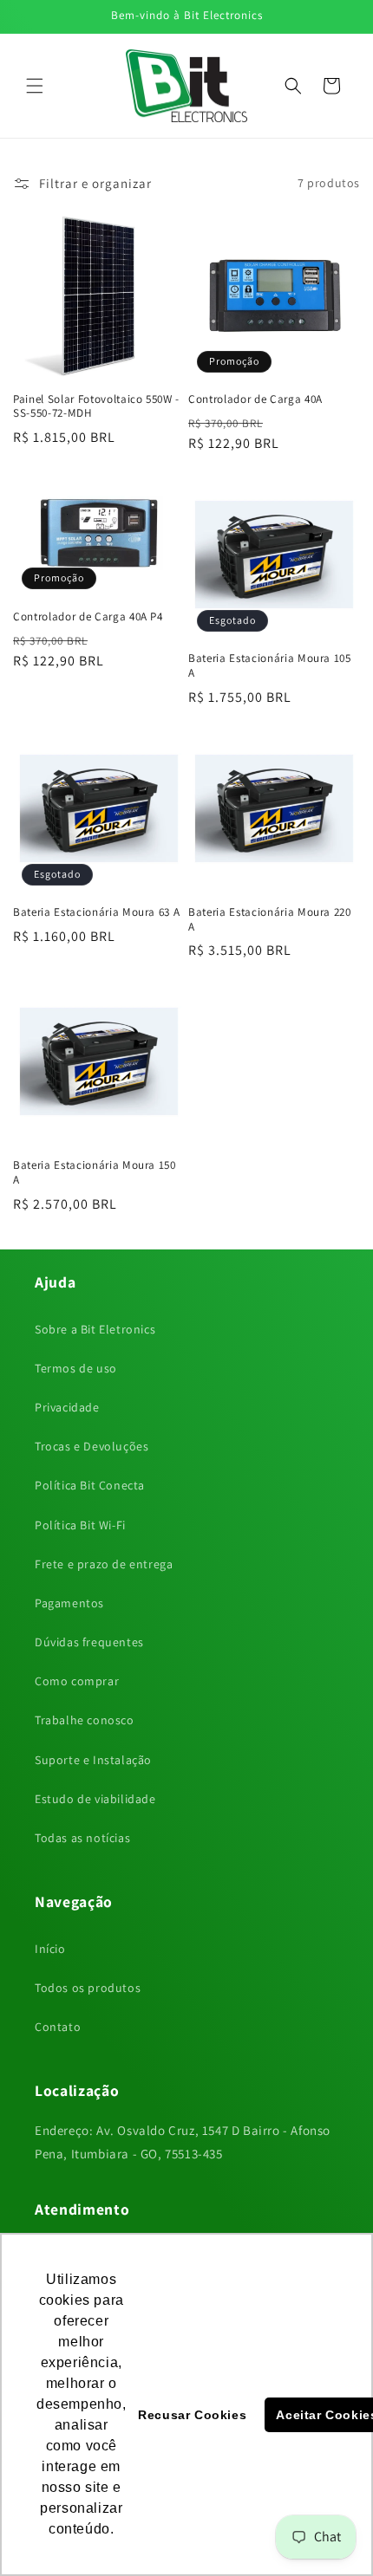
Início (50, 1949)
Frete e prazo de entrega (104, 1564)
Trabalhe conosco (85, 1720)
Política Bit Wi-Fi (80, 1525)
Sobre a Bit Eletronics (95, 1329)
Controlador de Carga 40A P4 (88, 617)
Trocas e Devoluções (92, 1446)
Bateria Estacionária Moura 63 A (96, 912)
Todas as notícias (82, 1838)
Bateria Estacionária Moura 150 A (95, 1173)
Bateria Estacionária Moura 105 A (270, 666)
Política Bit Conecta (90, 1485)
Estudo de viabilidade (95, 1799)
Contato (58, 2027)
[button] (35, 86)
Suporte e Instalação (93, 1760)
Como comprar (77, 1681)
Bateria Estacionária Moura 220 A (270, 920)
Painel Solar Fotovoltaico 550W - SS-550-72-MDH (96, 407)
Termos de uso (76, 1368)
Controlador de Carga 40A (255, 399)
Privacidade (67, 1407)
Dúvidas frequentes (89, 1642)
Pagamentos (69, 1603)
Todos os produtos (88, 1988)
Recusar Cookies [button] (192, 2415)
